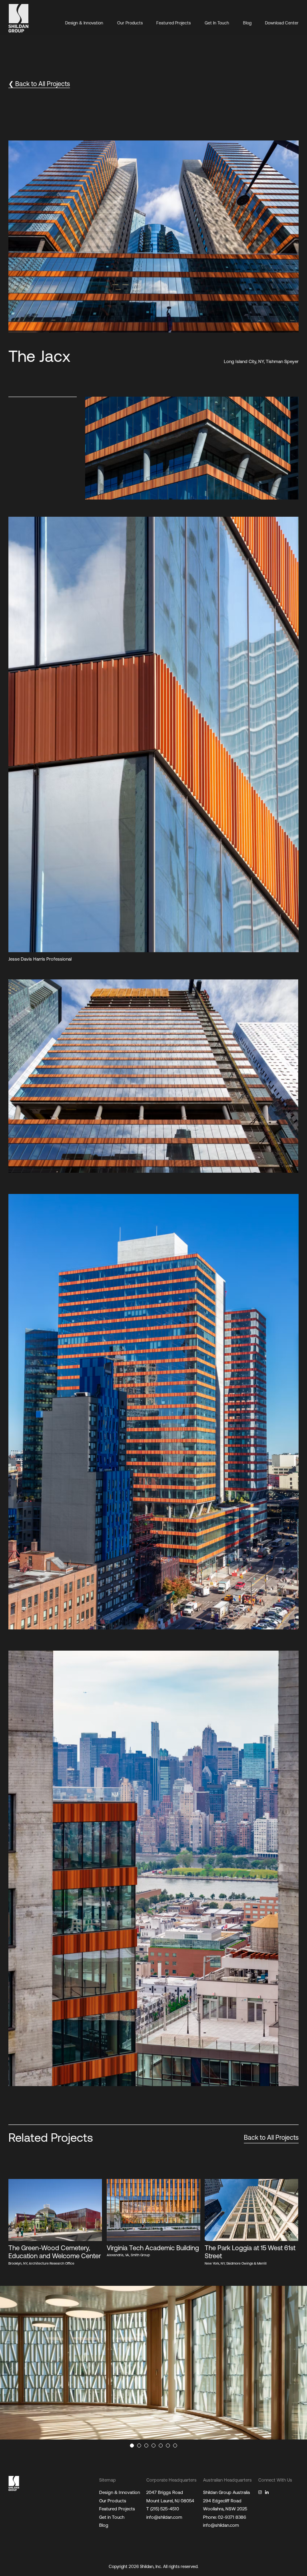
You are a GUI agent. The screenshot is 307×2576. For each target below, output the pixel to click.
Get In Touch (217, 23)
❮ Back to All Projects (39, 84)
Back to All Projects (271, 2137)
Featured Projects (173, 23)
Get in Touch (112, 2517)
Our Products (130, 23)
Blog (247, 23)
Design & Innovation (84, 23)
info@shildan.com (164, 2517)
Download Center (282, 23)
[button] (282, 147)
